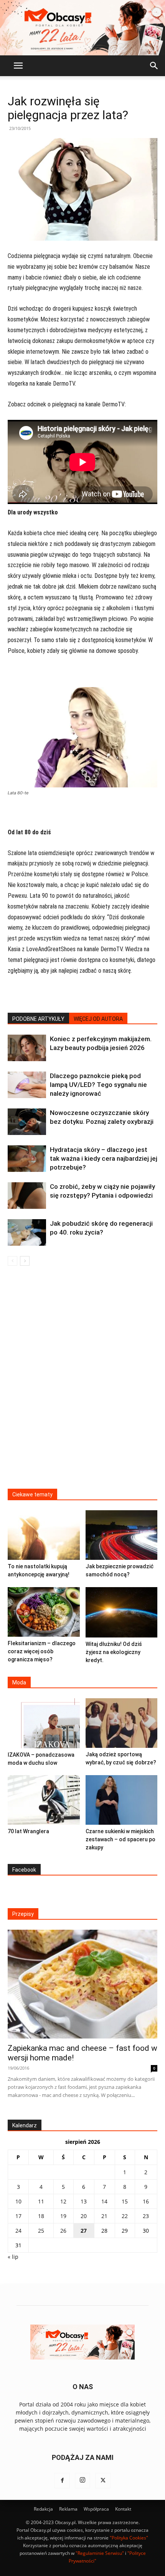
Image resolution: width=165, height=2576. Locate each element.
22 (125, 2216)
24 (18, 2231)
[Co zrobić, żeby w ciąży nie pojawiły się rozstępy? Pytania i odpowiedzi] (27, 1196)
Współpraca (96, 2509)
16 (146, 2201)
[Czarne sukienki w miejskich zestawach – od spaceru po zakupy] (122, 1800)
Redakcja (43, 2509)
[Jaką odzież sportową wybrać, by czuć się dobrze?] (122, 1723)
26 (63, 2231)
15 (125, 2201)
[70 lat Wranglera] (44, 1800)
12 (63, 2201)
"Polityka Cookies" (129, 2538)
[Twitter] (103, 2481)
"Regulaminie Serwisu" (100, 2553)
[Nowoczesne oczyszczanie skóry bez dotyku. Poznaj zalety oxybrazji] (27, 1122)
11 (41, 2201)
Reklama (68, 2509)
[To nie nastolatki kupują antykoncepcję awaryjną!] (44, 1535)
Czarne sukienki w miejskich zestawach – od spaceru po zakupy (120, 1839)
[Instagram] (82, 2481)
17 (18, 2216)
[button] (18, 66)
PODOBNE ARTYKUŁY (38, 1019)
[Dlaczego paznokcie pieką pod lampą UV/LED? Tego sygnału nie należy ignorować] (27, 1085)
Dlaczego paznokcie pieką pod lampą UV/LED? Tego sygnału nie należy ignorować (98, 1085)
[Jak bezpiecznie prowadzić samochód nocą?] (122, 1535)
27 (84, 2231)
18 (41, 2216)
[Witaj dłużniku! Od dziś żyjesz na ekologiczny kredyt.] (122, 1612)
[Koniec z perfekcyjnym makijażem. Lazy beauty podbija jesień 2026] (27, 1048)
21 (104, 2216)
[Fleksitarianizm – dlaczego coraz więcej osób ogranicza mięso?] (44, 1612)
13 (84, 2201)
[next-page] (25, 1261)
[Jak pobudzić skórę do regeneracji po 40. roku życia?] (27, 1232)
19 (63, 2216)
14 (104, 2201)
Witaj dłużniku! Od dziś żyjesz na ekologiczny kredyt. (114, 1652)
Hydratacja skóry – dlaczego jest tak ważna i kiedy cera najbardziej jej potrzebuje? (104, 1158)
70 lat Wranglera (28, 1831)
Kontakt (123, 2509)
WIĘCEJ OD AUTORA (98, 1019)
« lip (13, 2257)
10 (18, 2201)
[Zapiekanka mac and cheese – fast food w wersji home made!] (82, 1984)
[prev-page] (12, 1261)
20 (84, 2216)
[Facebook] (62, 2481)
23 (146, 2216)
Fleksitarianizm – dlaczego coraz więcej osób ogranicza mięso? (42, 1651)
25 (41, 2231)
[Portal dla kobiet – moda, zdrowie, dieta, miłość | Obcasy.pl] (82, 28)
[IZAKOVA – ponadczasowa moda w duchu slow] (44, 1723)
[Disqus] (82, 1382)
